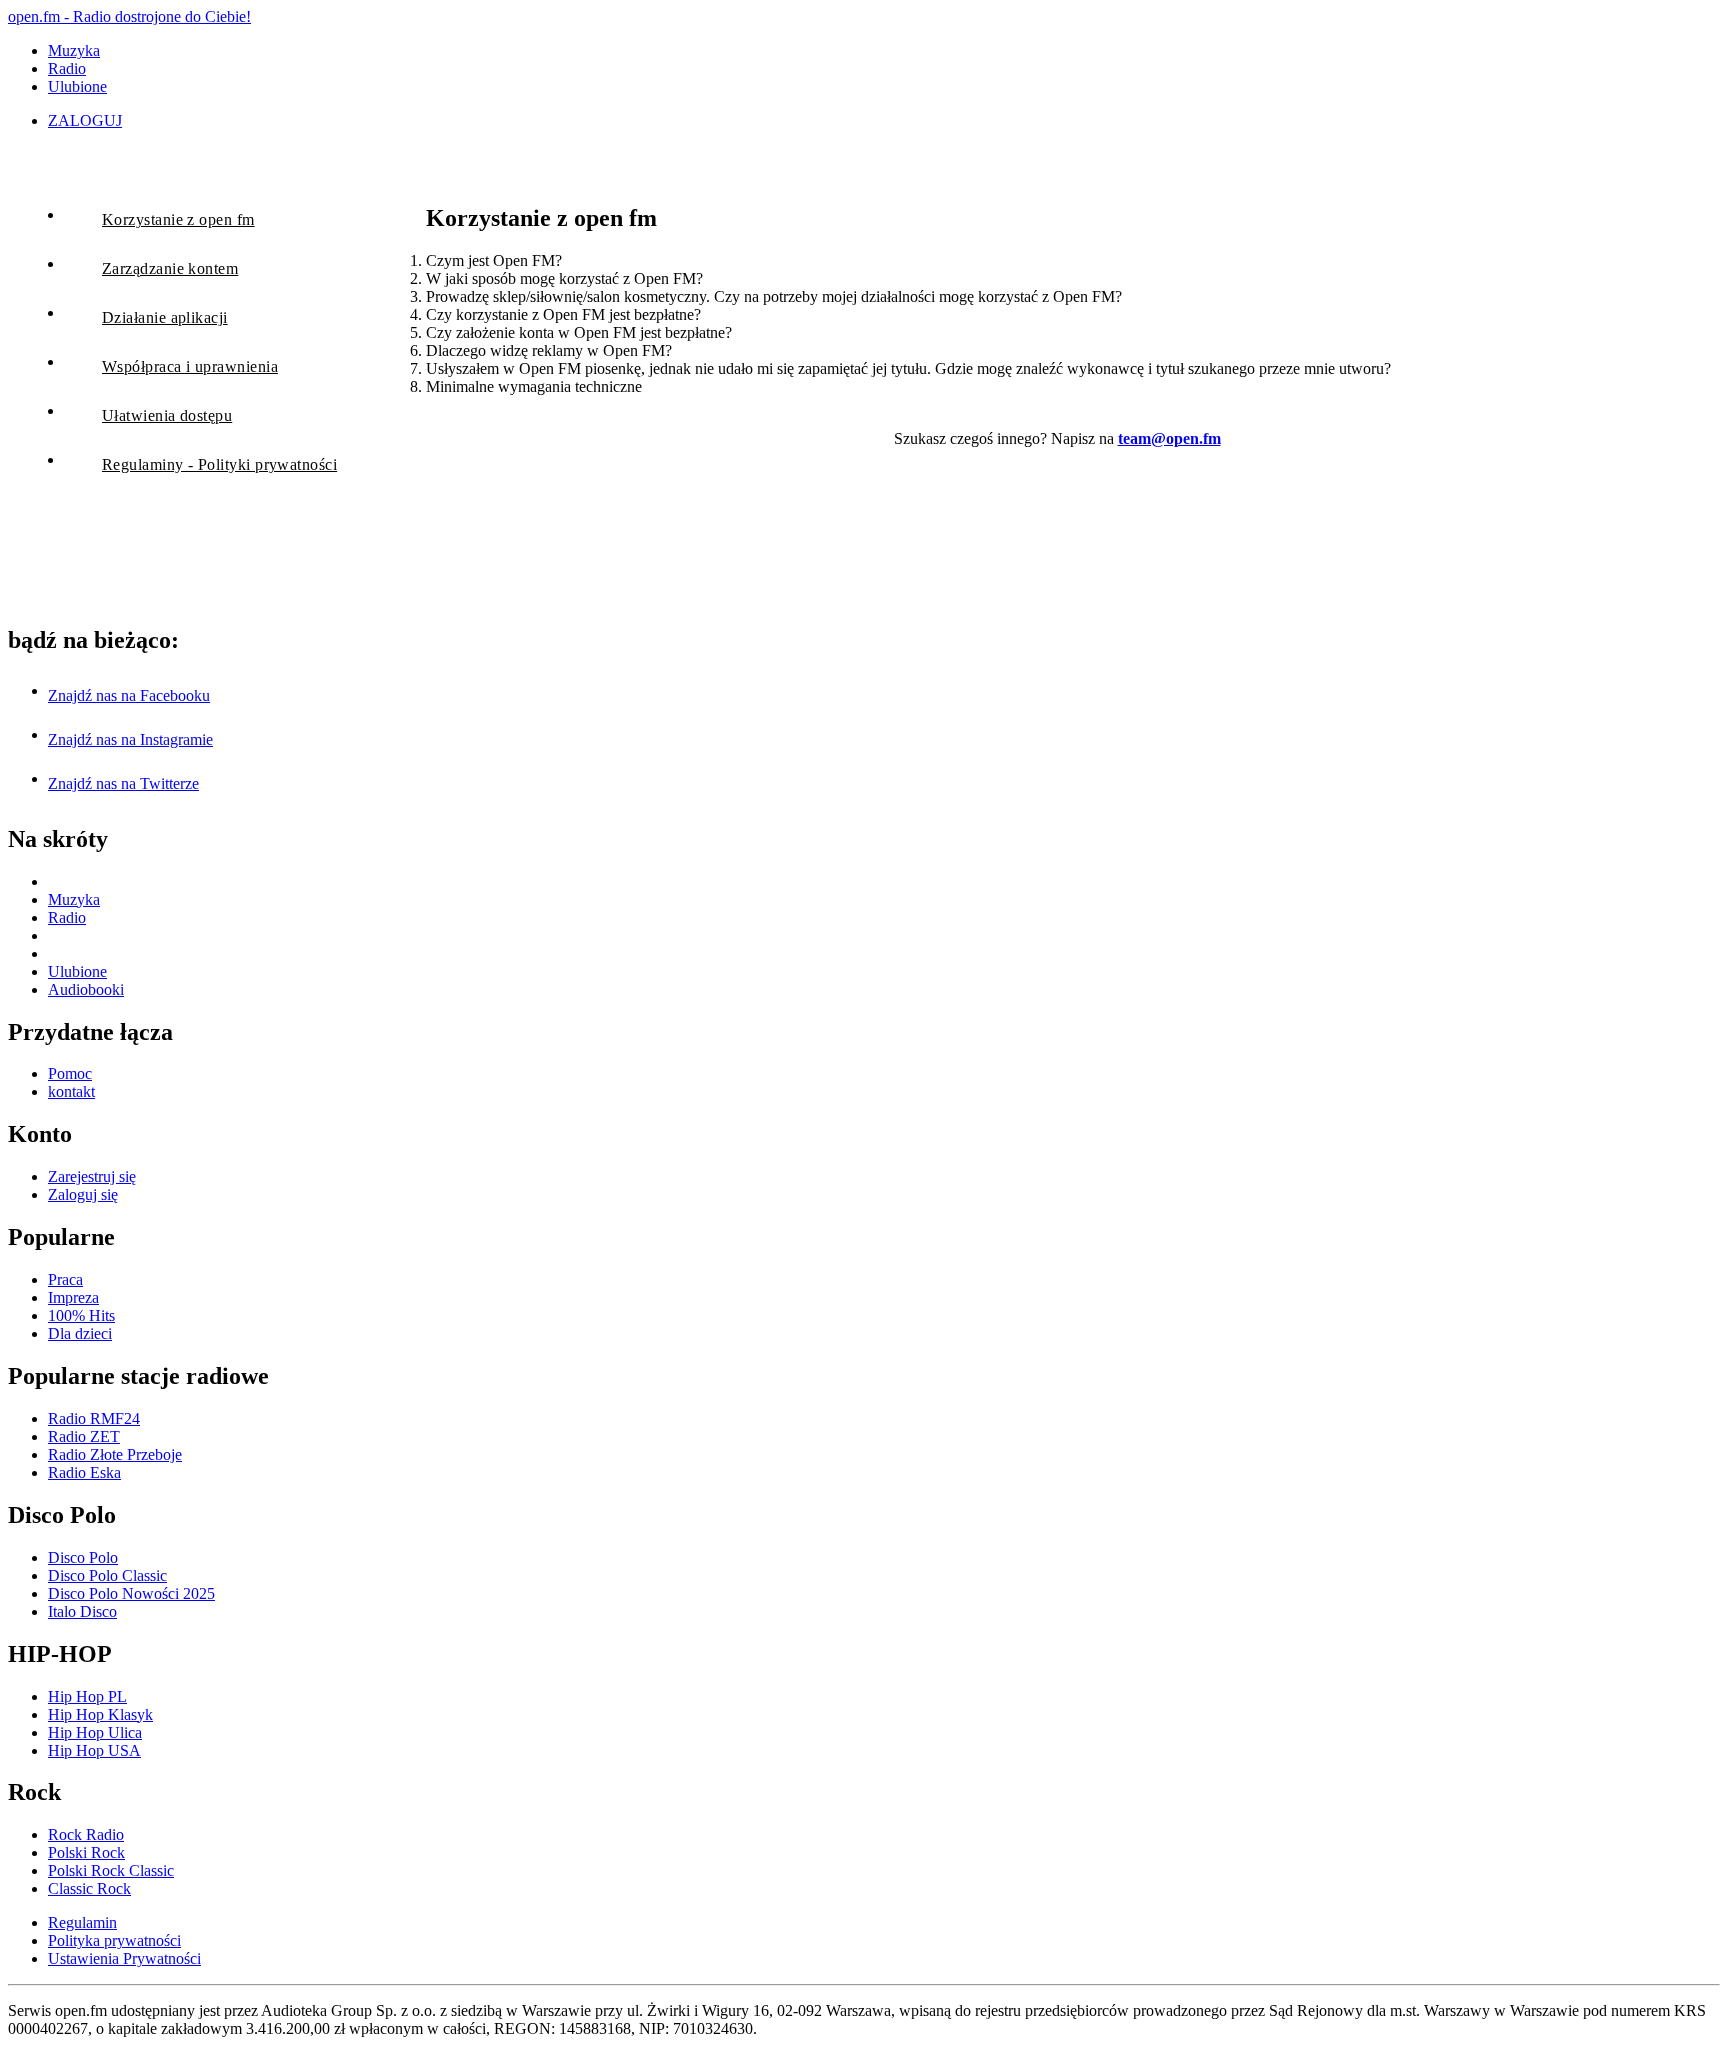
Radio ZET (84, 1436)
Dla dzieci (80, 1333)
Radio (67, 68)
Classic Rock (89, 1888)
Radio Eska (84, 1472)
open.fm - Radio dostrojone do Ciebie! (129, 16)
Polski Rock (86, 1852)
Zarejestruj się (92, 1176)
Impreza (73, 1297)
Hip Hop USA (94, 1750)
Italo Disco (82, 1611)
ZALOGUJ (85, 120)
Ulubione (77, 86)
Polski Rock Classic (111, 1870)
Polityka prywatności (114, 1940)
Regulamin (82, 1922)
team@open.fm (1169, 438)
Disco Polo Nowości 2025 (131, 1593)
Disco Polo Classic (107, 1575)
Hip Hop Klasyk (100, 1714)
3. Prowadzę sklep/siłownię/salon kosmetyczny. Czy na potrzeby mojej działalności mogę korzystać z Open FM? (766, 296)
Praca (65, 1279)
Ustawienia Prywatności (124, 1958)
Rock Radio (86, 1834)
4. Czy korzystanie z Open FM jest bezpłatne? (555, 314)
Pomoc (70, 1073)
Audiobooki (86, 989)
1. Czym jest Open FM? (486, 260)
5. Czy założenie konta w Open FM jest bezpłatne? (571, 332)
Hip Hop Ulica (95, 1732)
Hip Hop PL (87, 1696)
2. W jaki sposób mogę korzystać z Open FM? (556, 278)
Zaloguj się (83, 1194)
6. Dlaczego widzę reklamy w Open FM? (541, 350)
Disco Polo (83, 1557)
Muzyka (74, 50)
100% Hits (81, 1315)
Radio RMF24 (94, 1418)
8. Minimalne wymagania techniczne (526, 386)
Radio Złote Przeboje (115, 1454)
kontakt (71, 1091)
